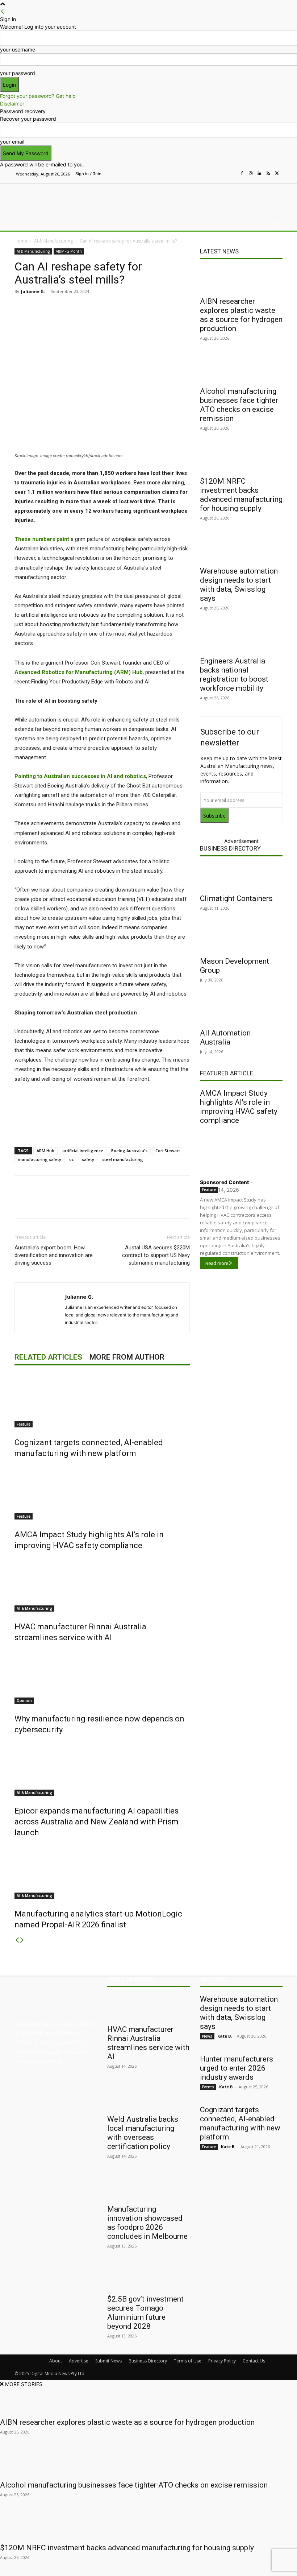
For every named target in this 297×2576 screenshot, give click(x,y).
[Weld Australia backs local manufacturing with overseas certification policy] (148, 2097)
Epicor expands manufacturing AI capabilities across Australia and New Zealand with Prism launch (97, 1822)
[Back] (3, 11)
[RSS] (268, 174)
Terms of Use (188, 2361)
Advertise (79, 2361)
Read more (217, 1263)
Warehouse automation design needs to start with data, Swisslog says (239, 585)
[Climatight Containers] (241, 877)
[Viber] (133, 308)
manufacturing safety (39, 1159)
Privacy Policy (222, 2361)
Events (208, 2087)
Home (21, 241)
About (56, 2361)
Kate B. (225, 2036)
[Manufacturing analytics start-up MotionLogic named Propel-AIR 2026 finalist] (102, 1872)
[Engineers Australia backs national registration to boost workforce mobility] (241, 639)
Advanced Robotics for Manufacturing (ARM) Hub (79, 672)
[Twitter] (277, 174)
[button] (274, 224)
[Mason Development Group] (241, 939)
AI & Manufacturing (53, 241)
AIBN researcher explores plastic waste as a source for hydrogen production (241, 315)
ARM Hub (45, 1151)
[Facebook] (242, 174)
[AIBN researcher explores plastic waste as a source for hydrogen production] (241, 280)
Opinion (24, 1700)
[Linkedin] (259, 174)
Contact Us (254, 2361)
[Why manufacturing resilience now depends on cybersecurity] (102, 1676)
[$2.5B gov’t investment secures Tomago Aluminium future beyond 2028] (148, 2277)
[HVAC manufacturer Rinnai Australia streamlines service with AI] (102, 1584)
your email (12, 142)
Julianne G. (33, 291)
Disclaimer (12, 104)
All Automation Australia (225, 1037)
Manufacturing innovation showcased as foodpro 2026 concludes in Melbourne (147, 2223)
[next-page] (22, 1940)
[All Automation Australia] (241, 1011)
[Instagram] (251, 174)
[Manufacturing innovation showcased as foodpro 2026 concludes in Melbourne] (148, 2187)
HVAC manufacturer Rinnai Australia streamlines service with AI (148, 2043)
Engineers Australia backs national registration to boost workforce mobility (234, 675)
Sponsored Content (224, 1182)
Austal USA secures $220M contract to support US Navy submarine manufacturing (156, 1255)
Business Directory (230, 848)
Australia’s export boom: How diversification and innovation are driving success (54, 1255)
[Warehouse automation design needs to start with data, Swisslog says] (241, 549)
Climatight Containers (236, 898)
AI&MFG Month (69, 251)
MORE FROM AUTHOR (127, 1357)
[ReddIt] (117, 308)
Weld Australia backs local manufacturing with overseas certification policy (143, 2133)
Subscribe (214, 816)
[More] (167, 308)
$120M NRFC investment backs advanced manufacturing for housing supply (241, 495)
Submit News (108, 2361)
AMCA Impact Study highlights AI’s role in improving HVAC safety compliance (239, 1107)
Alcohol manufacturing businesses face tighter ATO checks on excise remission (239, 405)
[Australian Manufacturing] (52, 198)
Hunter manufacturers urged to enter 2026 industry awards (237, 2068)
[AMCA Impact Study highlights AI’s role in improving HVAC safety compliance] (102, 1492)
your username (18, 49)
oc (72, 1159)
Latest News (219, 251)
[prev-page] (17, 1940)
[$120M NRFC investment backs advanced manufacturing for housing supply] (241, 459)
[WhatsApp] (150, 308)
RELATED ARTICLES (48, 1357)
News (207, 2036)
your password (18, 73)
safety (88, 1159)
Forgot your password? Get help (38, 96)
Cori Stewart (168, 1151)
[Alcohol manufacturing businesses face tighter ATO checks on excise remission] (241, 369)
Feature (24, 1424)
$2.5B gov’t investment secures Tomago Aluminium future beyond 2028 (145, 2313)
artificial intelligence (83, 1151)
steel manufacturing (123, 1159)
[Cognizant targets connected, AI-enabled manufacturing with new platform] (102, 1400)
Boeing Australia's (129, 1151)
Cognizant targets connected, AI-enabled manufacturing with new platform (240, 2123)
